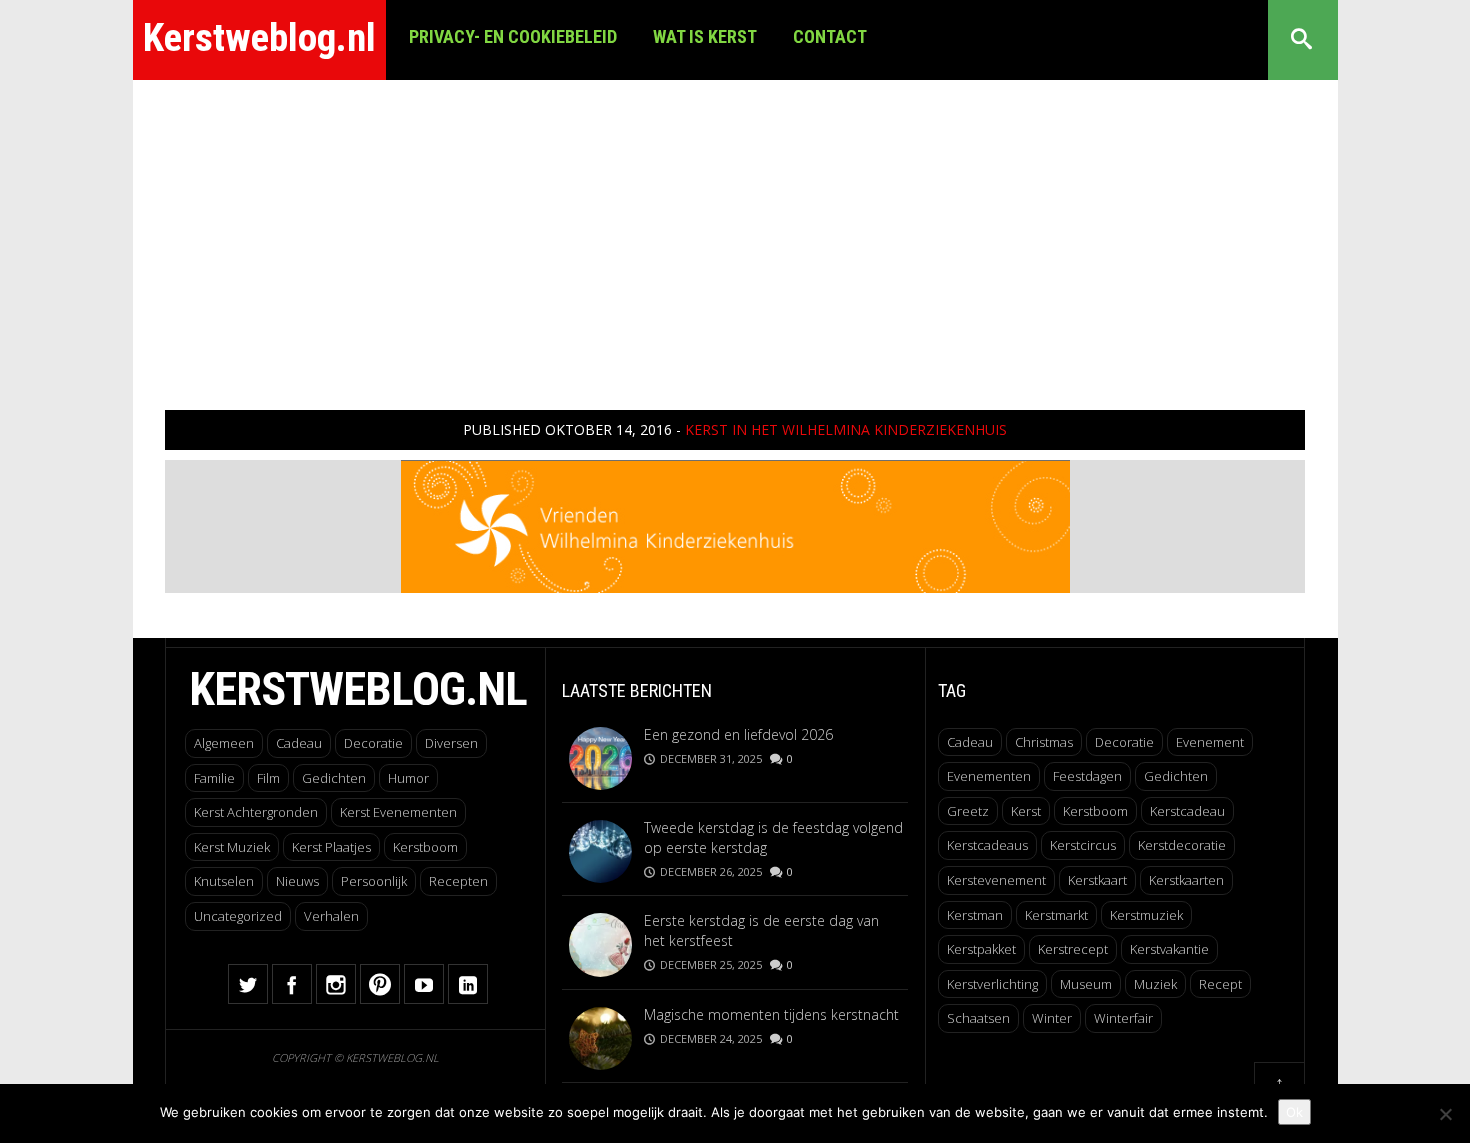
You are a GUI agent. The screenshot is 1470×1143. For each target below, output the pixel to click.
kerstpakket (981, 949)
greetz (968, 811)
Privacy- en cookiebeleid (513, 36)
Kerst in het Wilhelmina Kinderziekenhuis (846, 429)
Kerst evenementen (398, 812)
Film (268, 778)
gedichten (1176, 776)
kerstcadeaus (987, 845)
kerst (1026, 811)
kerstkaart (1097, 880)
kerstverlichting (992, 984)
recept (1220, 984)
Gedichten (334, 778)
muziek (1155, 984)
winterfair (1123, 1018)
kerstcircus (1083, 845)
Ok (1294, 1112)
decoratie (1124, 742)
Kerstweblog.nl (259, 38)
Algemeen (224, 743)
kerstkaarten (1186, 880)
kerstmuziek (1146, 915)
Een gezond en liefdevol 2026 (738, 734)
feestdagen (1087, 776)
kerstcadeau (1187, 811)
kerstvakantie (1169, 949)
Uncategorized (238, 916)
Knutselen (224, 881)
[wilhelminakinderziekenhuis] (735, 524)
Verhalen (331, 916)
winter (1052, 1018)
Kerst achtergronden (256, 812)
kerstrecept (1073, 949)
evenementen (989, 776)
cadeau (970, 742)
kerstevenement (996, 880)
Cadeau (299, 743)
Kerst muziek (232, 847)
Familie (214, 778)
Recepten (458, 881)
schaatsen (978, 1018)
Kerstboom (425, 847)
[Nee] (1445, 1114)
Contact (830, 36)
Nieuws (297, 881)
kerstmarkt (1056, 915)
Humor (408, 778)
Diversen (451, 743)
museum (1086, 984)
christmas (1044, 742)
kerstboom (1095, 811)
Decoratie (373, 743)
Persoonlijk (374, 881)
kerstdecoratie (1182, 845)
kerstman (975, 915)
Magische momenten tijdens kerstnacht (771, 1014)
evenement (1210, 742)
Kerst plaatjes (331, 847)
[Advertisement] (735, 230)
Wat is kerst (705, 36)
